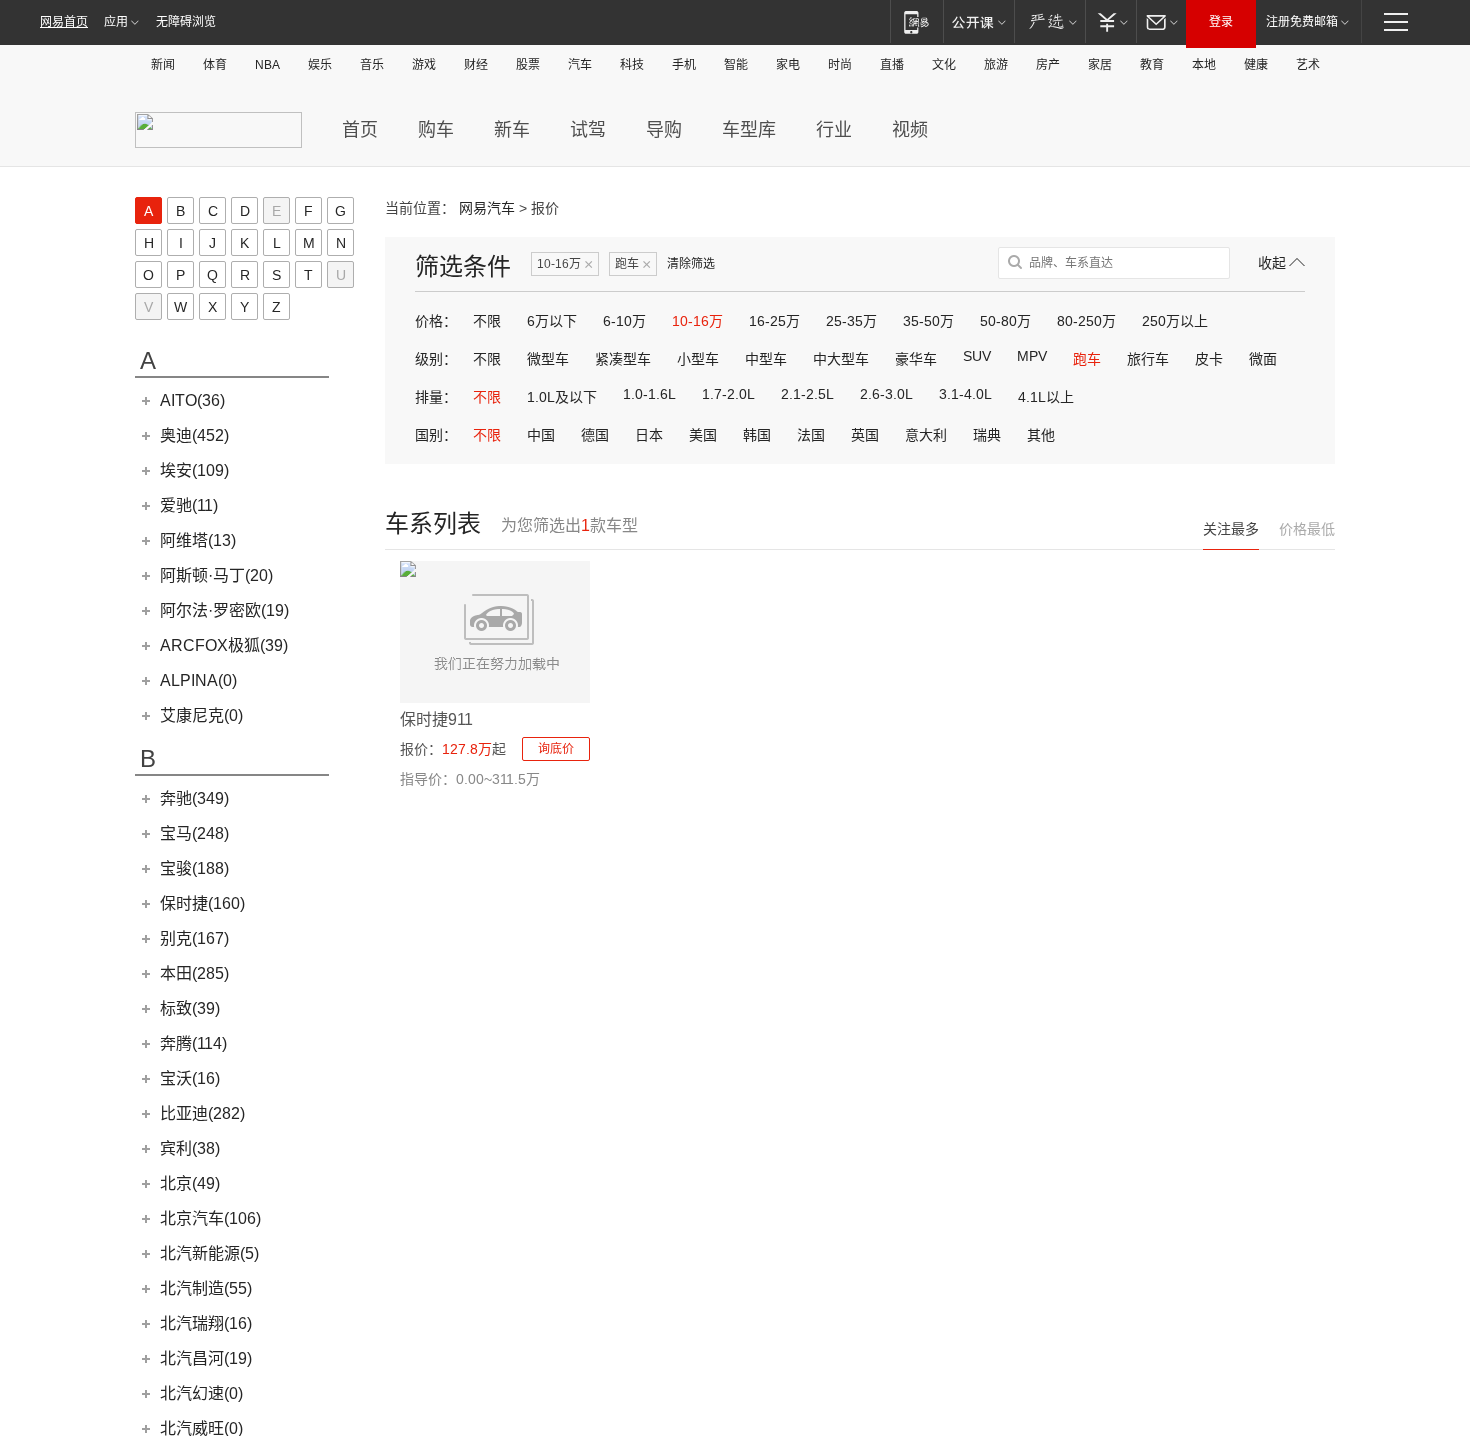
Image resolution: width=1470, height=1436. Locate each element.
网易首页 (64, 22)
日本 (649, 435)
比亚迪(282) (202, 1113)
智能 (736, 65)
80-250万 (1086, 321)
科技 (632, 65)
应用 (116, 22)
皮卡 (1209, 359)
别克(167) (194, 938)
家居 (1100, 65)
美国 (703, 435)
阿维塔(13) (198, 540)
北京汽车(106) (210, 1218)
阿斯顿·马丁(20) (216, 575)
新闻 (163, 65)
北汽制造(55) (206, 1288)
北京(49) (190, 1183)
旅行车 (1148, 359)
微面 (1263, 359)
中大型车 (841, 359)
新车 (512, 130)
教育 (1152, 65)
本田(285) (194, 973)
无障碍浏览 (186, 22)
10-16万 (565, 264)
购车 (436, 130)
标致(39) (190, 1008)
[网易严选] (1049, 21)
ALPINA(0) (198, 680)
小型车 (698, 359)
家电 (788, 65)
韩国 (757, 435)
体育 (215, 65)
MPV (1032, 356)
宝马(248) (194, 833)
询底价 (556, 749)
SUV (977, 356)
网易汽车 (487, 208)
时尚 (840, 65)
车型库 (749, 130)
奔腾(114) (193, 1043)
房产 (1048, 65)
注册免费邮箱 (1302, 22)
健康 (1256, 65)
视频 (910, 130)
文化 (944, 65)
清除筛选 (691, 264)
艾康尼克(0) (201, 715)
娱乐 (320, 65)
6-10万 (624, 321)
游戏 (424, 65)
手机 (684, 65)
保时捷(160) (202, 903)
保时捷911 (436, 719)
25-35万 (851, 321)
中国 (541, 435)
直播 (892, 65)
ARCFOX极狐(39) (224, 645)
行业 (834, 130)
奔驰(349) (194, 798)
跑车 (633, 264)
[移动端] (916, 21)
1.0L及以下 (562, 397)
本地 (1204, 65)
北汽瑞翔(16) (206, 1323)
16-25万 (774, 321)
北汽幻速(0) (201, 1393)
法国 (811, 435)
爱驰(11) (189, 505)
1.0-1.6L (649, 394)
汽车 (580, 65)
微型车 (548, 359)
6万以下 (552, 321)
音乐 (372, 65)
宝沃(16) (190, 1078)
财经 (476, 65)
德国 (595, 435)
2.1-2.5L (807, 394)
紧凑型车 (623, 359)
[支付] (1110, 21)
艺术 (1308, 65)
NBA (267, 65)
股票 (528, 65)
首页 (360, 130)
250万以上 (1175, 321)
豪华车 (916, 359)
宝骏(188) (194, 868)
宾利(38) (190, 1148)
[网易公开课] (978, 21)
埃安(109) (194, 470)
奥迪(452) (194, 435)
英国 (865, 435)
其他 (1041, 435)
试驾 (588, 130)
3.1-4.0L (965, 394)
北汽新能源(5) (209, 1253)
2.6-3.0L (886, 394)
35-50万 (928, 321)
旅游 (996, 65)
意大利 (926, 435)
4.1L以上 (1046, 397)
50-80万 (1005, 321)
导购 (664, 130)
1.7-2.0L (728, 394)
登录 (1221, 22)
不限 (487, 321)
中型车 (766, 359)
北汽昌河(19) (206, 1358)
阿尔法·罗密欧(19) (224, 610)
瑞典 (987, 435)
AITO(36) (192, 400)
